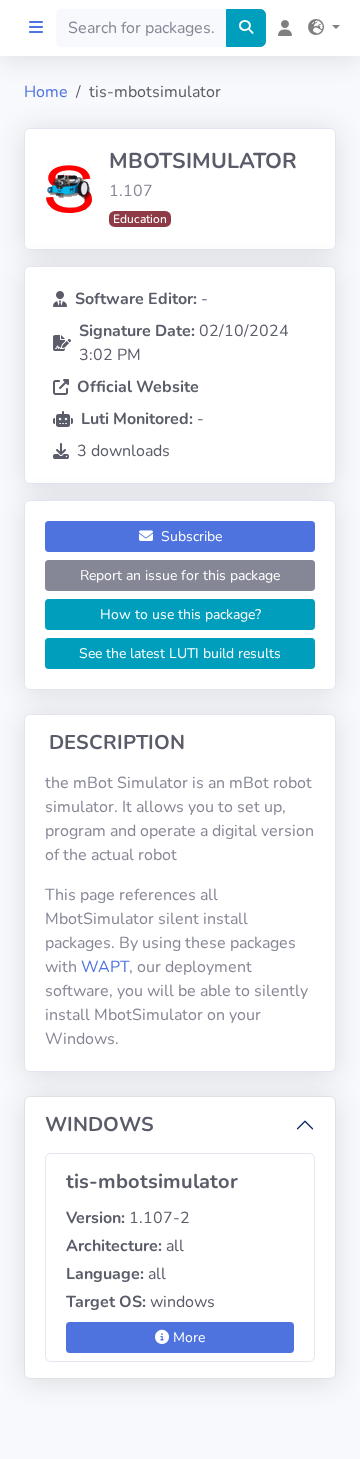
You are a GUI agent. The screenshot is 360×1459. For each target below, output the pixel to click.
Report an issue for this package (180, 575)
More (187, 1337)
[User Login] (281, 28)
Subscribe (189, 536)
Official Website (138, 387)
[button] (320, 28)
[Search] (246, 28)
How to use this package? (180, 614)
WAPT (105, 967)
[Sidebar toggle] (36, 28)
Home (46, 92)
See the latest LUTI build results (180, 653)
